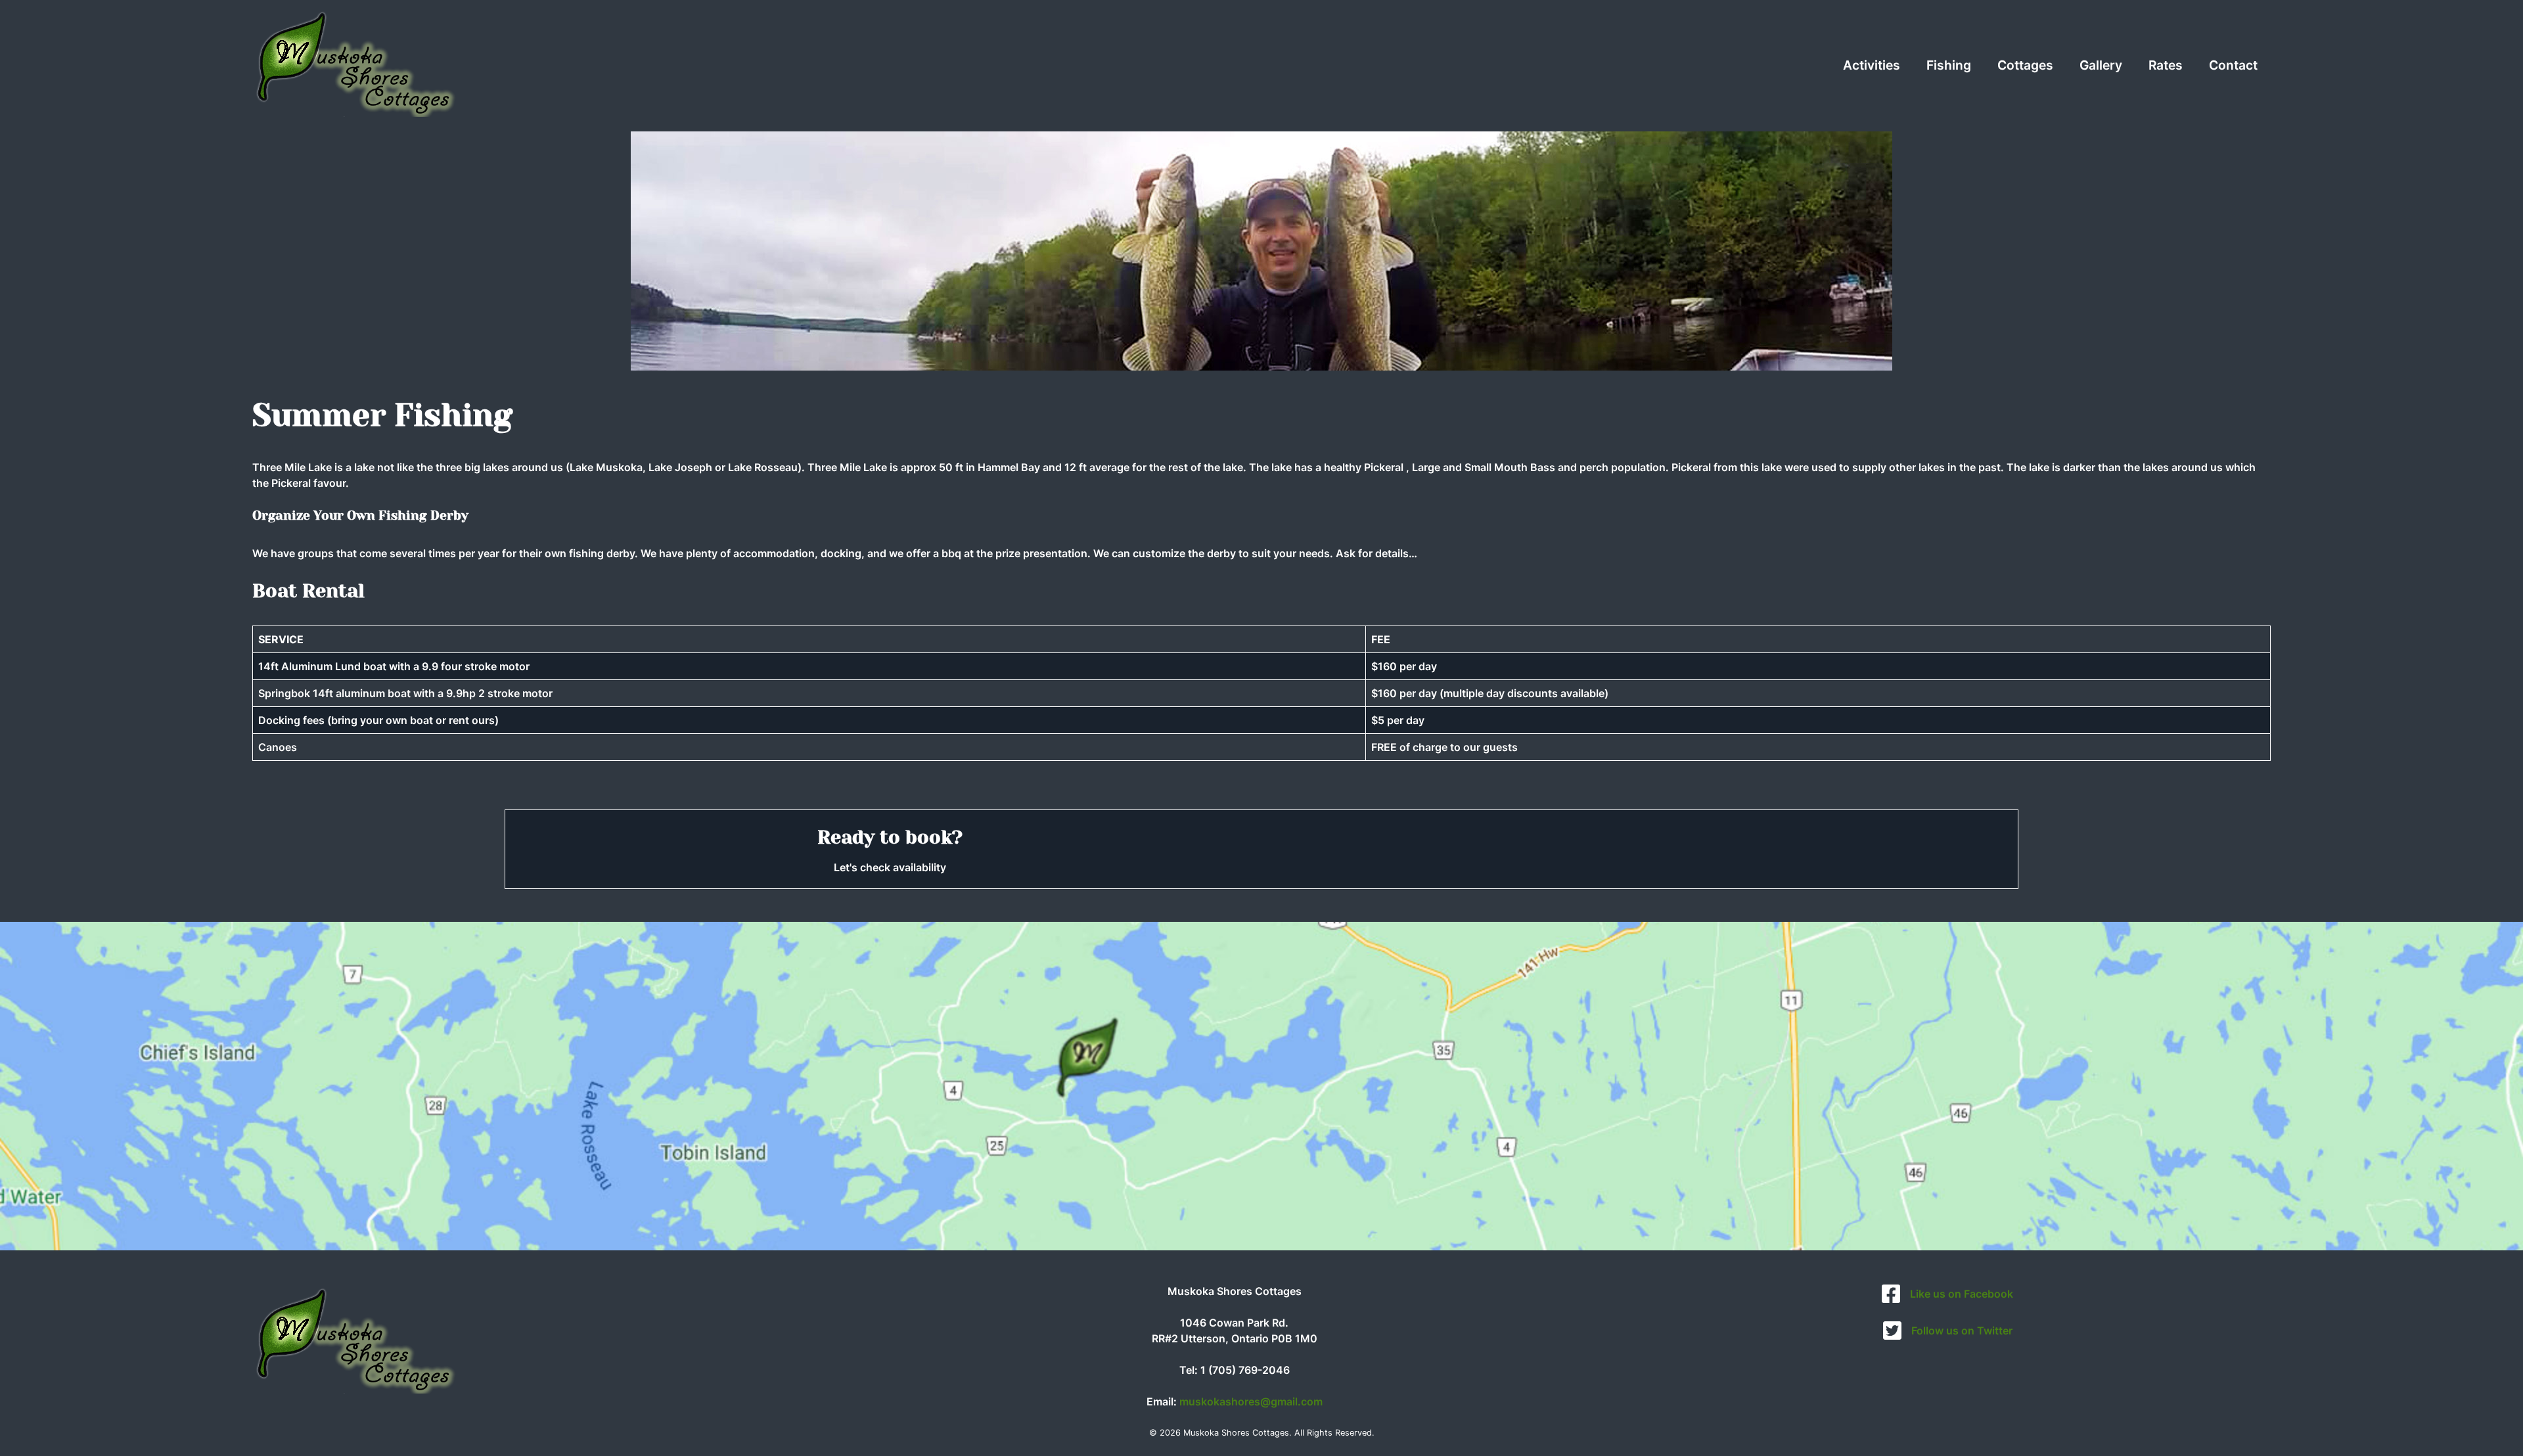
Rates (2166, 65)
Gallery (2101, 65)
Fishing (1949, 65)
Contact (2233, 65)
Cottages (2025, 65)
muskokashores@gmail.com (1251, 1401)
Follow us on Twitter (1962, 1331)
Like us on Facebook (1962, 1294)
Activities (1872, 65)
